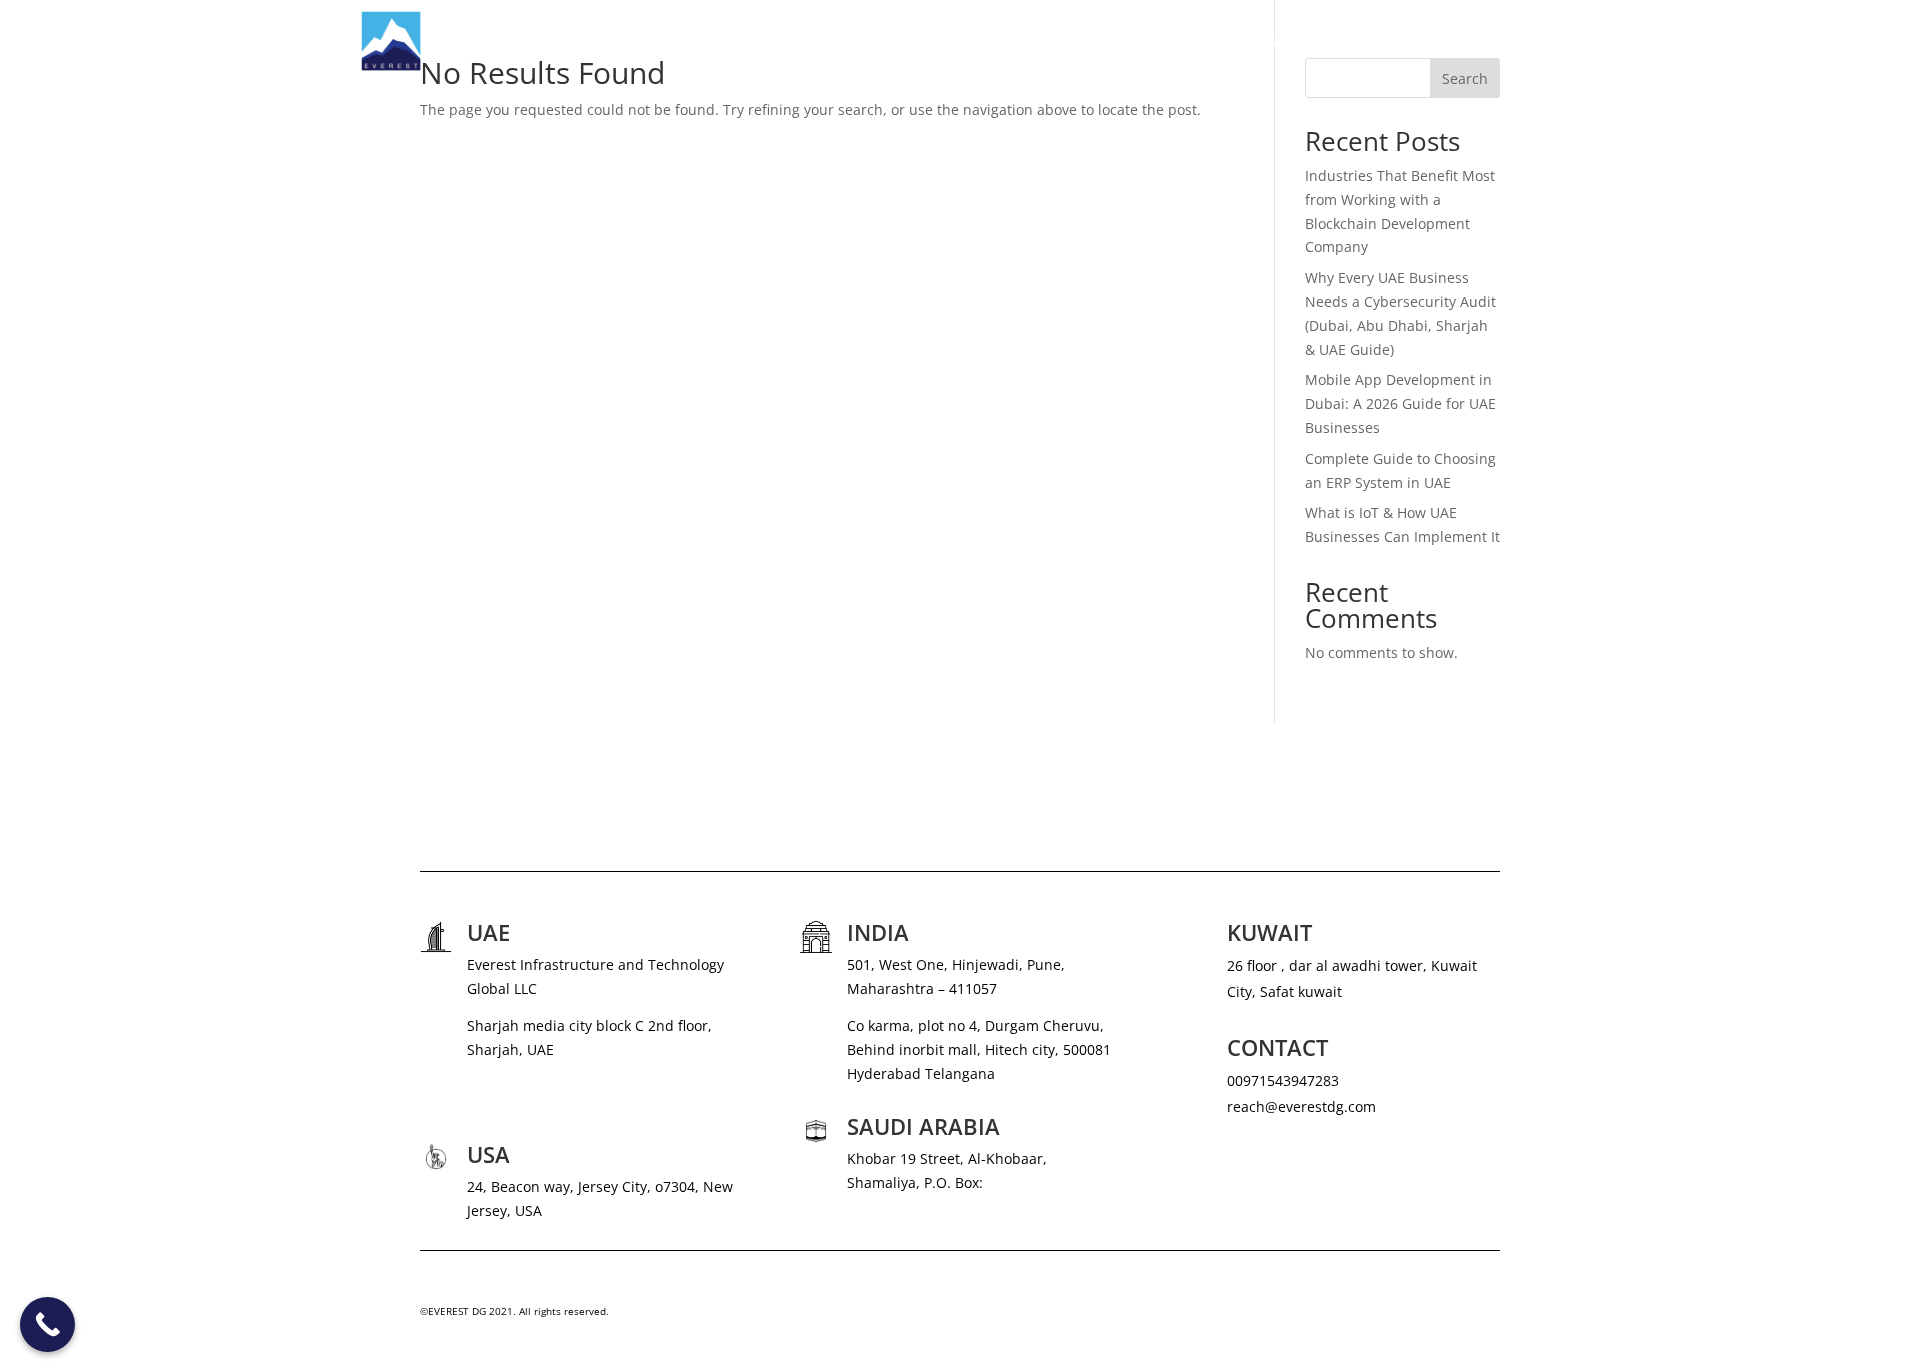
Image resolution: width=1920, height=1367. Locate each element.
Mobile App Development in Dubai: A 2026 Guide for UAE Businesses (1400, 403)
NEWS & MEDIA (1284, 41)
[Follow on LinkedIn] (1484, 1316)
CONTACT (1527, 41)
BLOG (1454, 41)
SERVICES (1163, 41)
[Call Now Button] (47, 1324)
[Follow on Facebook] (1444, 1316)
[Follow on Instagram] (1404, 1316)
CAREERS (1384, 41)
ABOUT (1087, 41)
